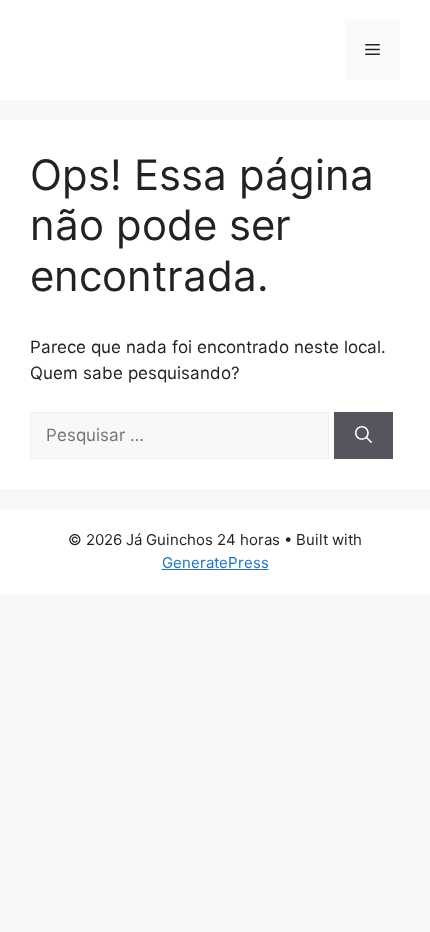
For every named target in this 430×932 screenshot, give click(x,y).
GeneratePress (215, 562)
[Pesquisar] (363, 436)
